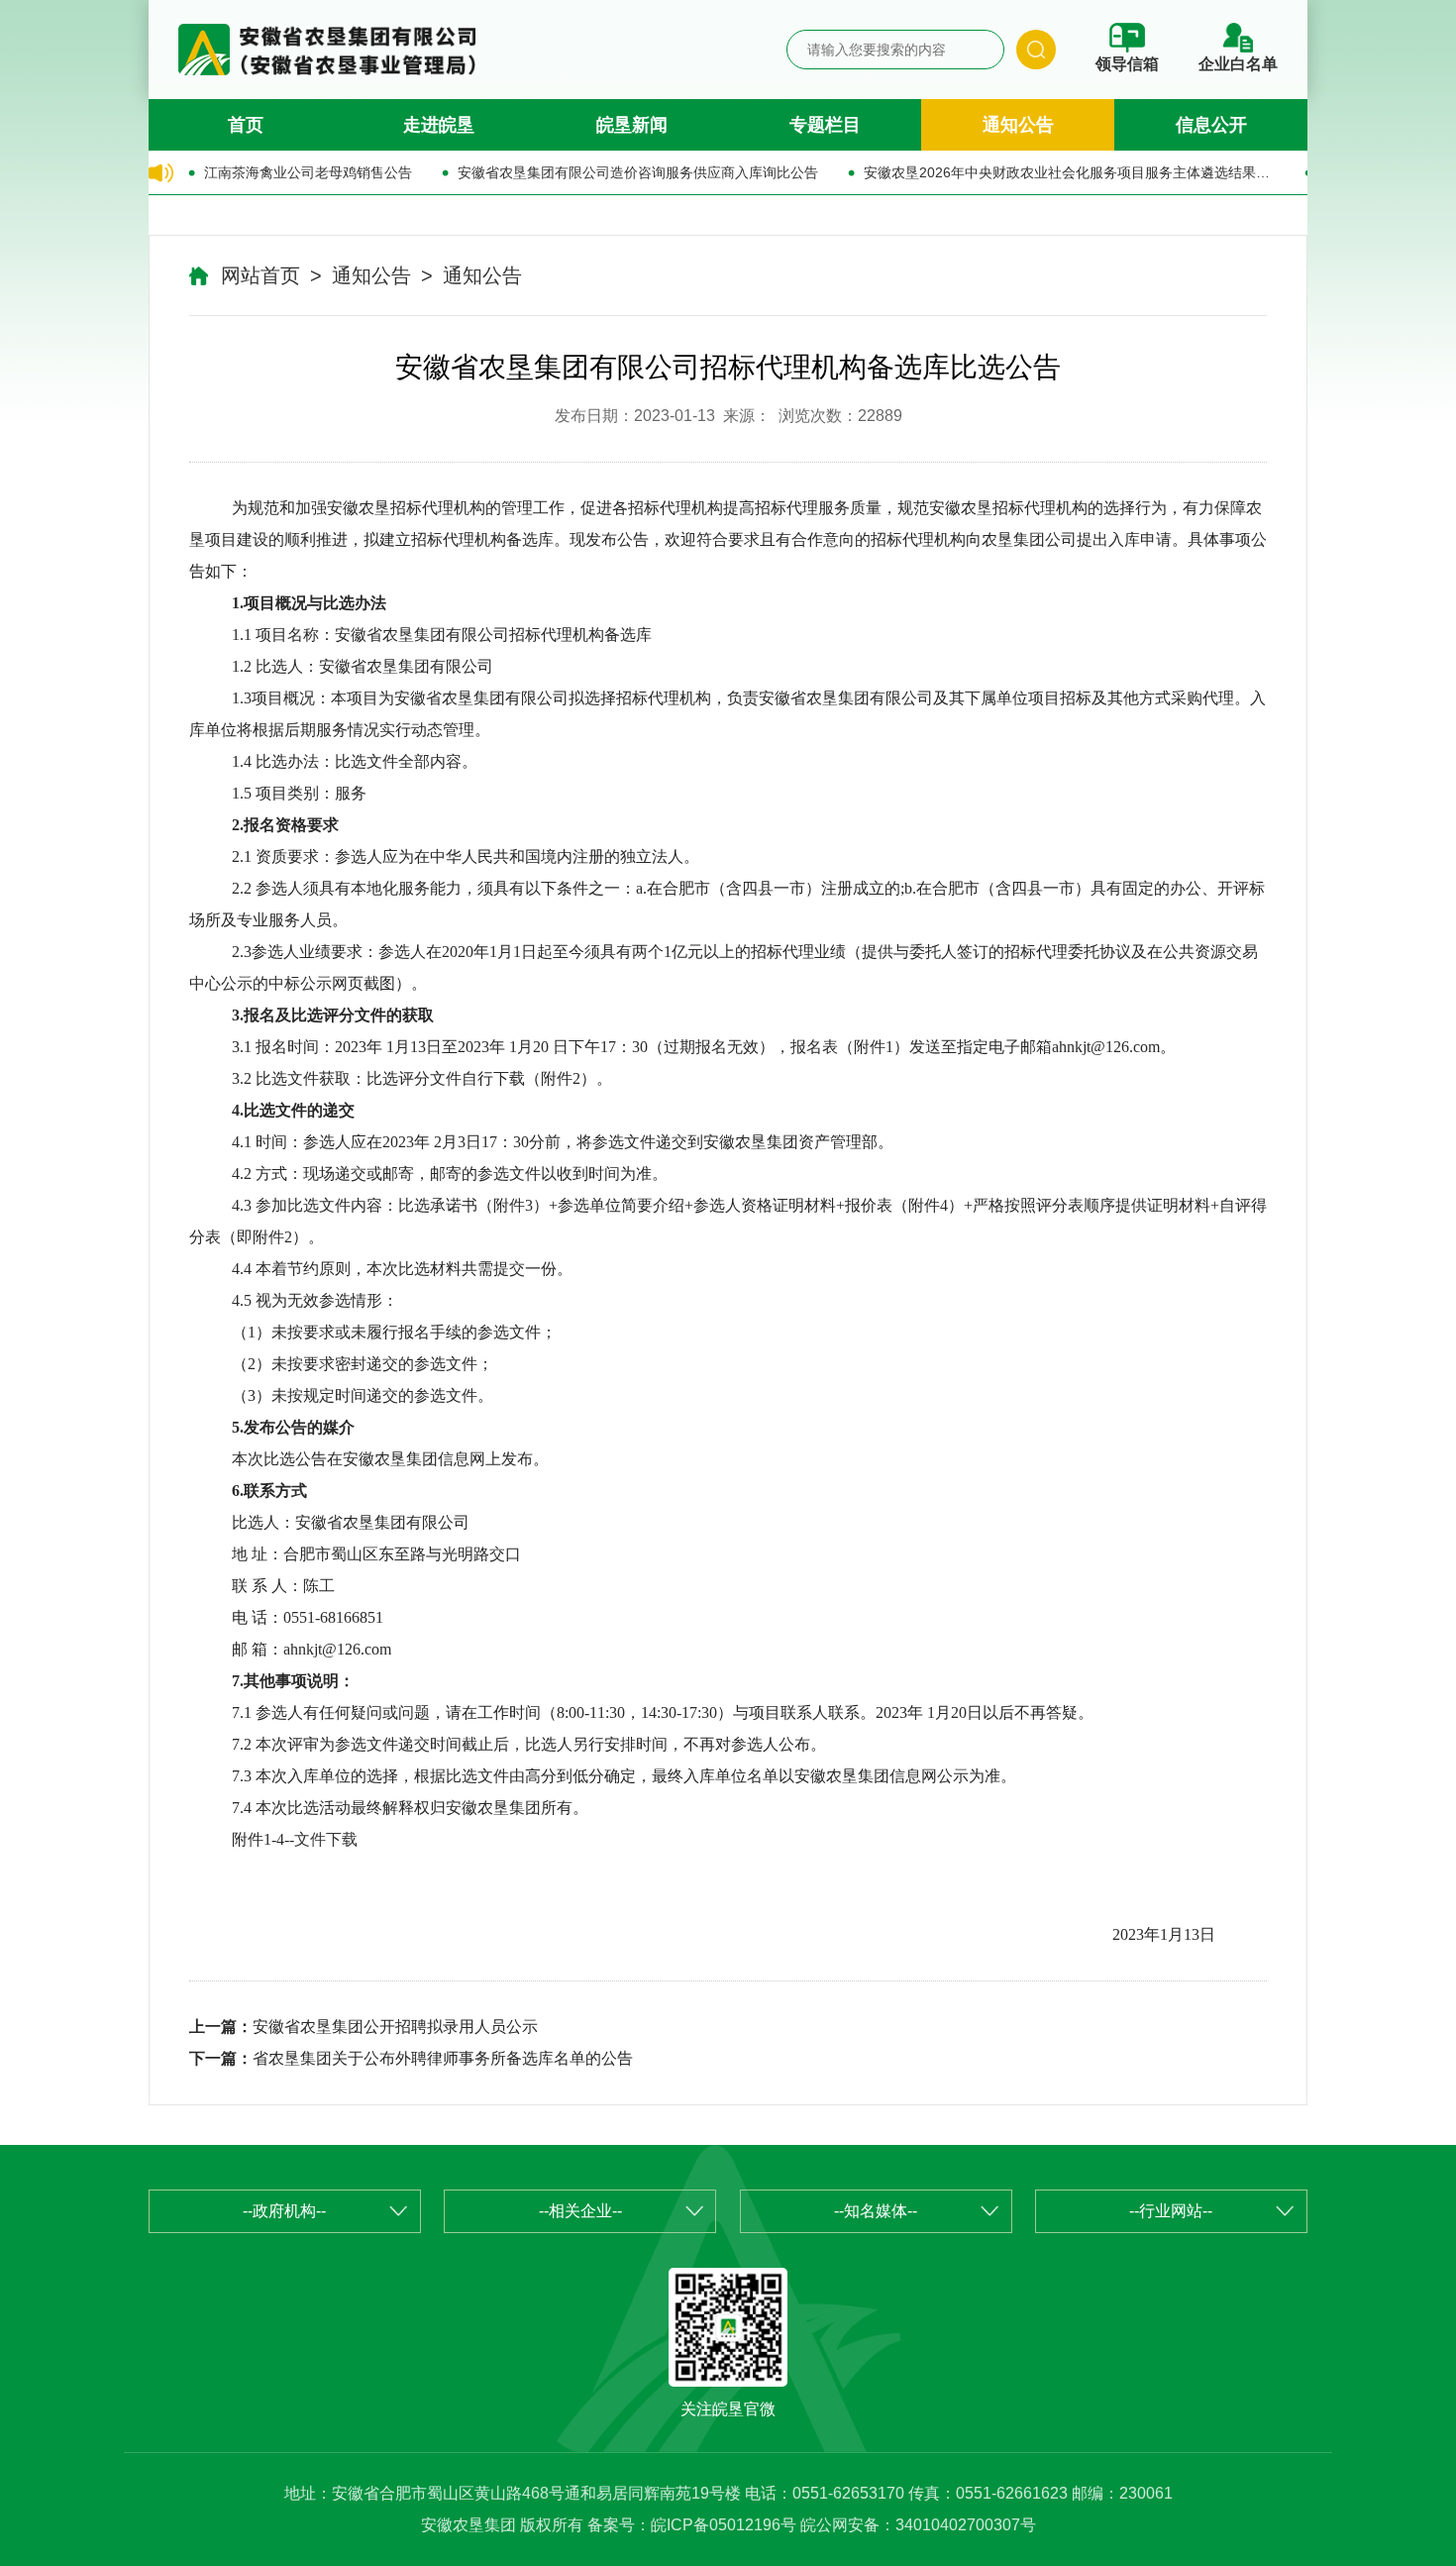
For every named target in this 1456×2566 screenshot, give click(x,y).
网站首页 (260, 275)
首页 (246, 125)
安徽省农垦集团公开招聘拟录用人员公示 (395, 2027)
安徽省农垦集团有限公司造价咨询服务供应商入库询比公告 (638, 172)
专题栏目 (825, 125)
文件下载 (326, 1839)
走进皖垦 (439, 125)
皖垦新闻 (632, 125)
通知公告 (1018, 125)
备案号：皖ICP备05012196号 (692, 2525)
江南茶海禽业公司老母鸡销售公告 (308, 172)
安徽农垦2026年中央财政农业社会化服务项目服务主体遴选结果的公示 (1069, 172)
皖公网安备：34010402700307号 (918, 2525)
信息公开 (1211, 125)
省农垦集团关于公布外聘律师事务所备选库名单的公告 (443, 2058)
